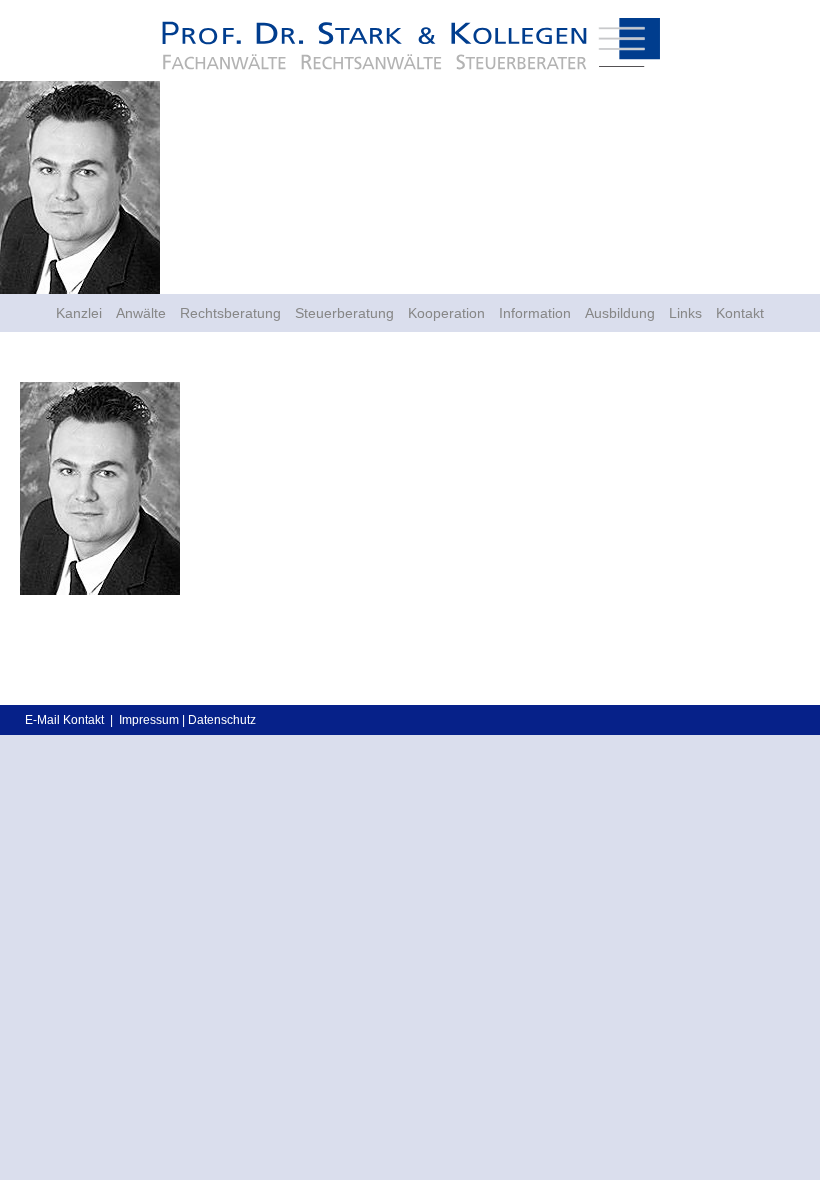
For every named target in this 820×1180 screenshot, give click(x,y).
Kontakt (740, 313)
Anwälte (141, 313)
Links (685, 313)
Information (535, 313)
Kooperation (446, 313)
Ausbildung (620, 313)
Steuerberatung (344, 313)
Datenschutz (222, 720)
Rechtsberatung (230, 313)
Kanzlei (79, 313)
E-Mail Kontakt (64, 720)
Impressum (149, 720)
